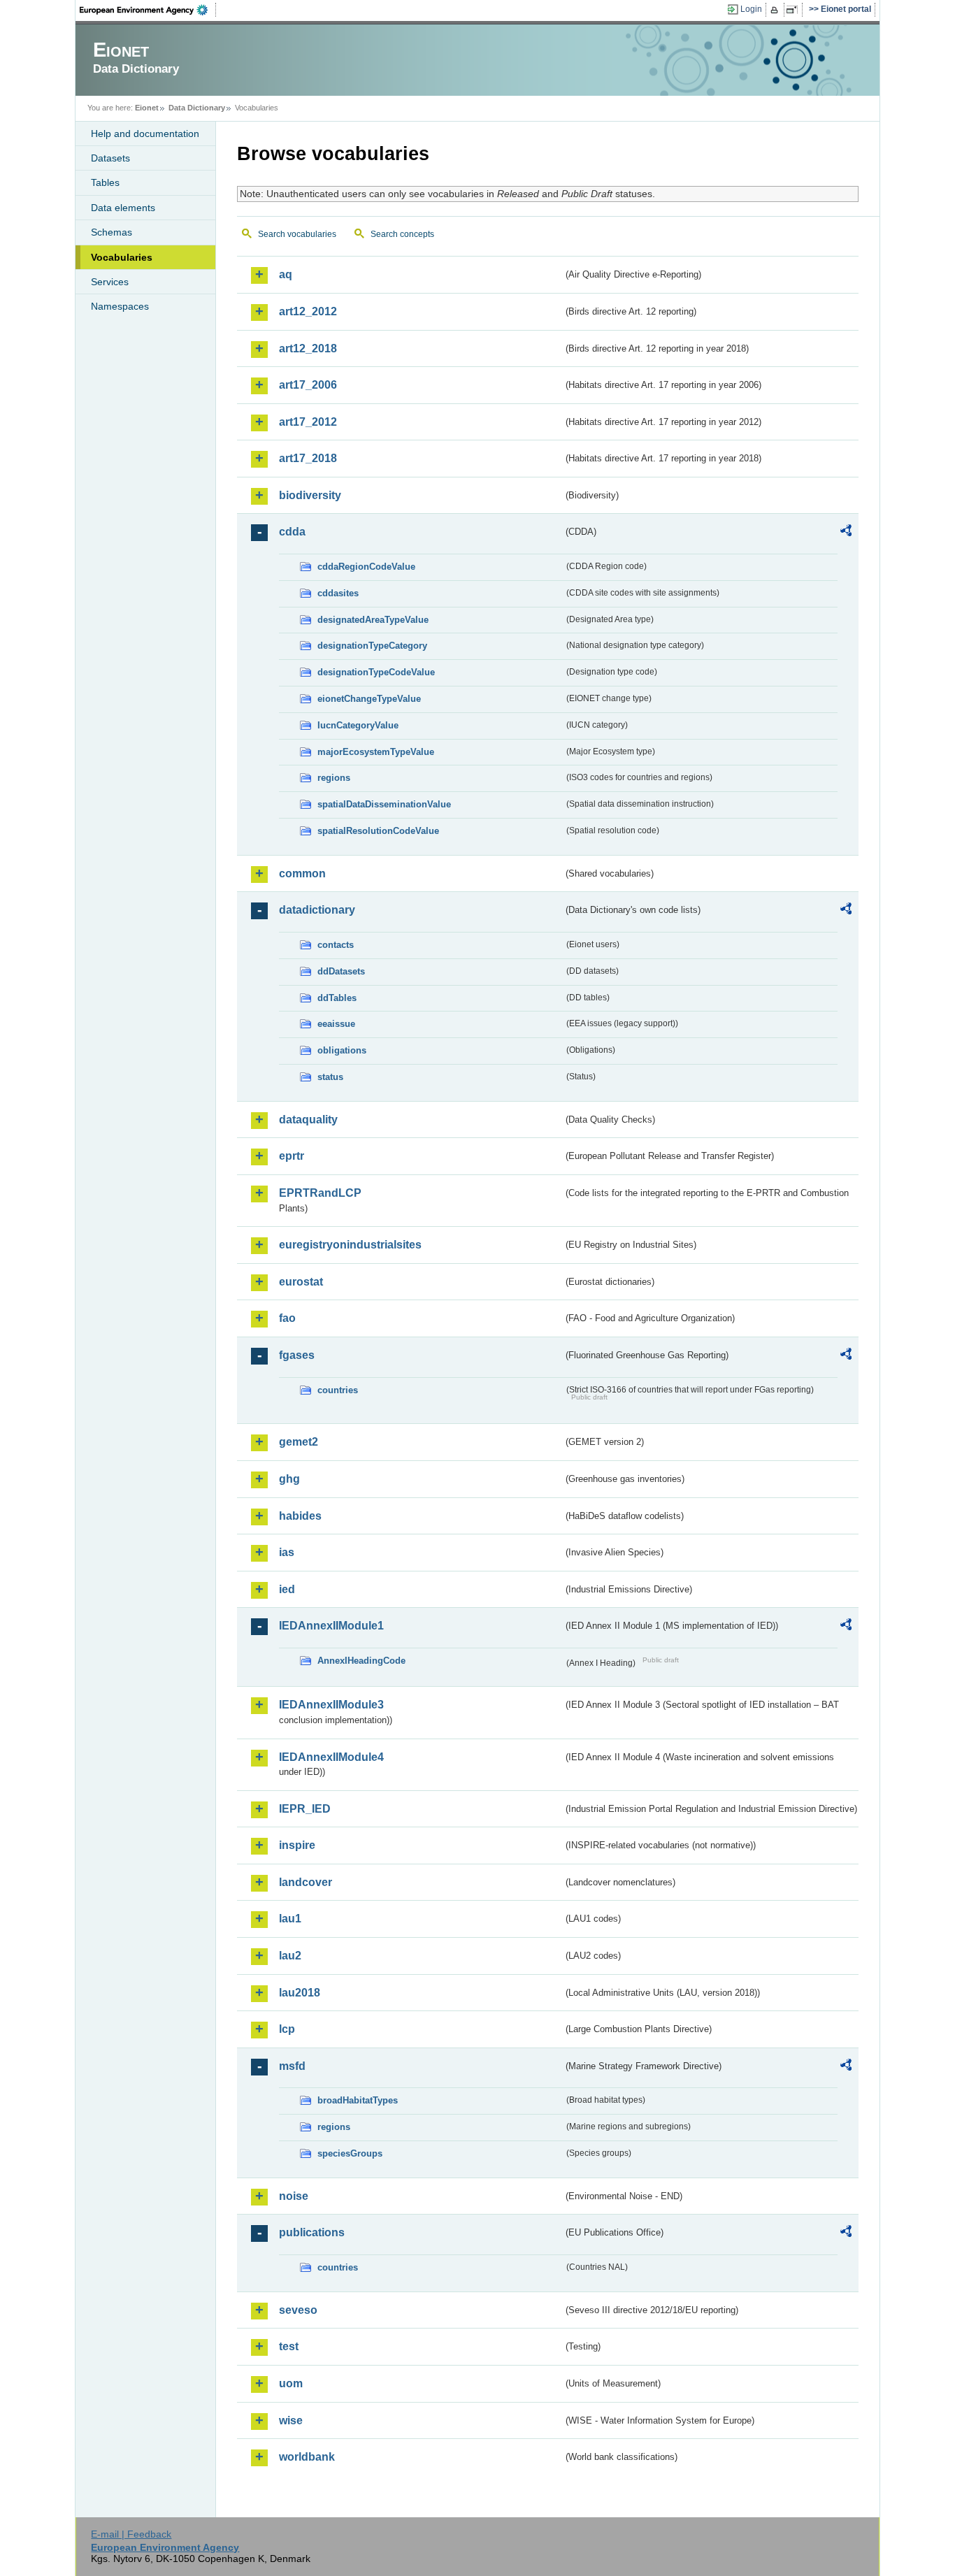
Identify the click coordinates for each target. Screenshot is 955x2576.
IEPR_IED (305, 1809)
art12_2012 (308, 311)
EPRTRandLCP (320, 1193)
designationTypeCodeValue (376, 672)
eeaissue (336, 1024)
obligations (342, 1050)
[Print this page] (776, 10)
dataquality (308, 1120)
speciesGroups (350, 2153)
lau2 (290, 1956)
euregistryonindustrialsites (350, 1245)
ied (287, 1589)
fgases (297, 1355)
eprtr (292, 1156)
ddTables (337, 998)
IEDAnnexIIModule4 (331, 1757)
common (302, 873)
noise (294, 2196)
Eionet (147, 108)
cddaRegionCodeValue (366, 567)
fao (287, 1318)
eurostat (301, 1282)
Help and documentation (145, 134)
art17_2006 (308, 385)
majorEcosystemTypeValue (376, 752)
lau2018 (300, 1993)
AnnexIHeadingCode (361, 1661)
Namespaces (120, 306)
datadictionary (317, 910)
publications (312, 2232)
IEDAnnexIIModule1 (331, 1626)
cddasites (338, 593)
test (289, 2346)
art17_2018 (308, 458)
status (330, 1077)
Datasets (110, 158)
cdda (292, 532)
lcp (287, 2029)
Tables (105, 182)
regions (334, 778)
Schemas (112, 232)
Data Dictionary (197, 108)
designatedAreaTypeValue (373, 620)
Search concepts (402, 234)
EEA (148, 10)
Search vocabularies (297, 234)
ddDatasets (341, 971)
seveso (298, 2310)
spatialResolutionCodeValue (378, 831)
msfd (292, 2066)
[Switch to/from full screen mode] (795, 10)
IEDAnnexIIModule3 (331, 1705)
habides (300, 1516)
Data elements (123, 208)
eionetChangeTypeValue (369, 699)
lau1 (290, 1919)
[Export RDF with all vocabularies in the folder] (846, 533)
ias (287, 1552)
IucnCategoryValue (358, 725)
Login (751, 9)
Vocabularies (122, 257)
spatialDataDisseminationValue (384, 804)
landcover (306, 1882)
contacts (336, 945)
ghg (289, 1479)
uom (291, 2383)
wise (291, 2420)
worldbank (307, 2457)
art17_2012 (308, 422)
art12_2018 (308, 348)
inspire (297, 1845)
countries (338, 1390)
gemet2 (299, 1442)
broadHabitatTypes (358, 2100)
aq (286, 274)
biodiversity (310, 495)
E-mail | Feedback (131, 2534)
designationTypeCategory (372, 646)
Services (110, 282)
